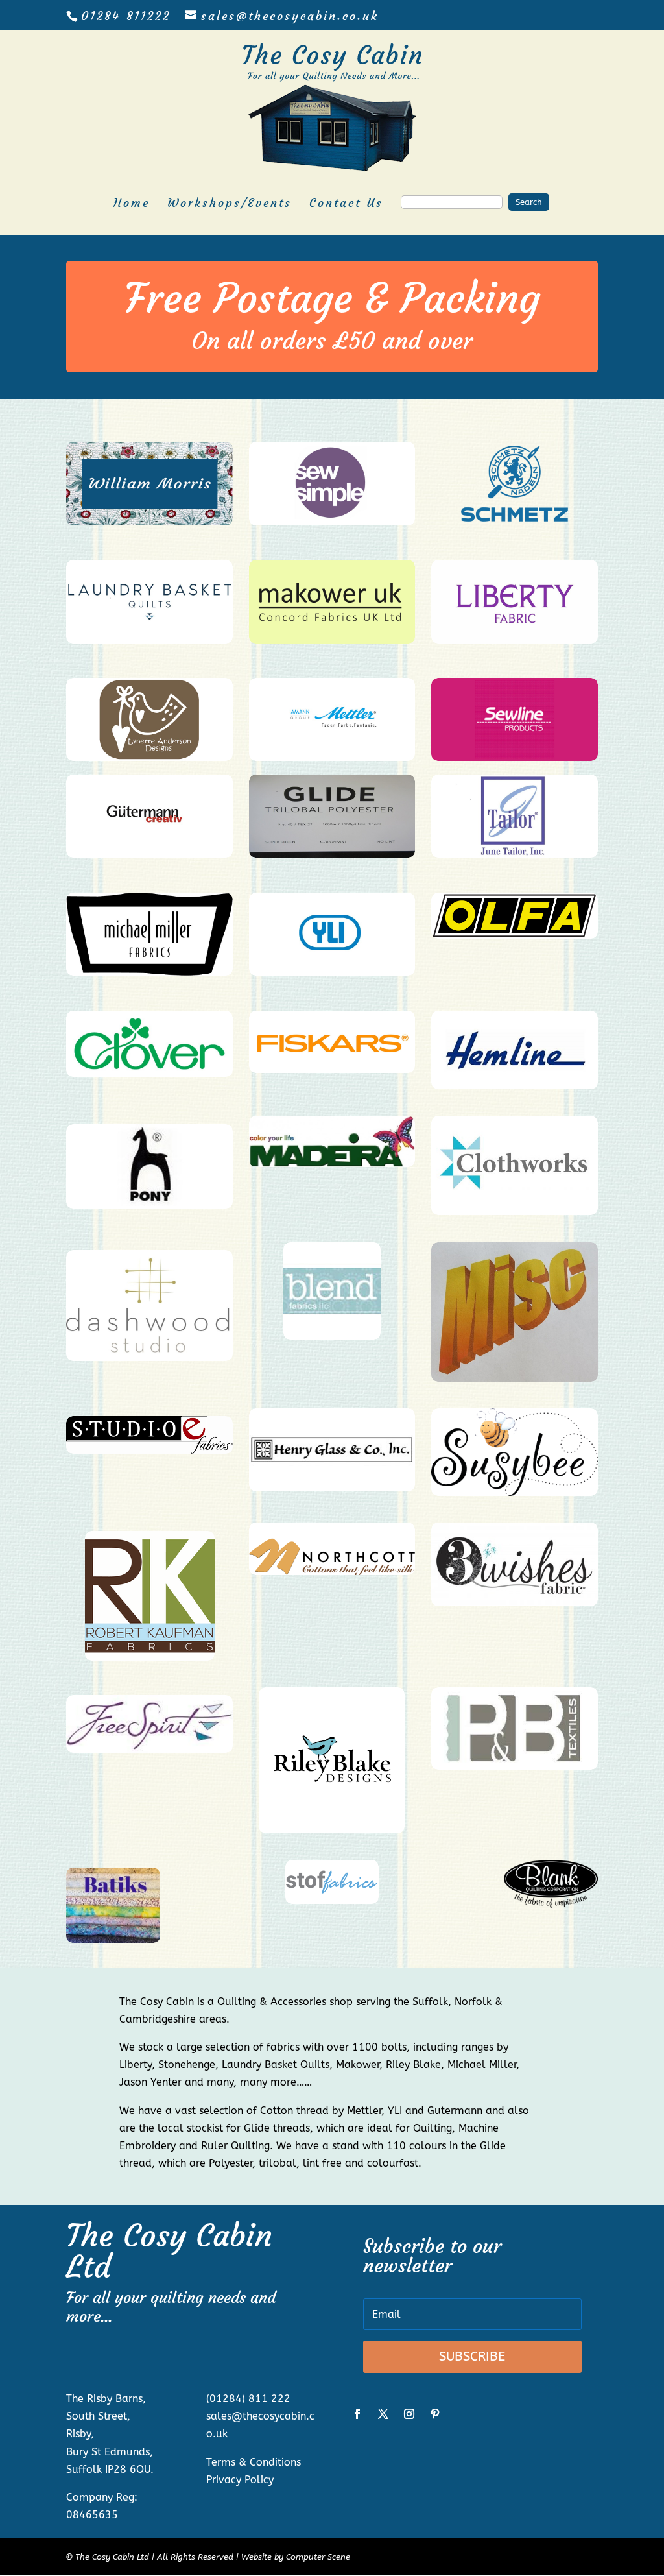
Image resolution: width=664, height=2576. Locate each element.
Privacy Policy (240, 2480)
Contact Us (346, 204)
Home (132, 204)
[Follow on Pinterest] (435, 2414)
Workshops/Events (230, 204)
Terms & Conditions (254, 2462)
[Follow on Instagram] (409, 2414)
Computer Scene (318, 2557)
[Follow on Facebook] (357, 2414)
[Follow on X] (383, 2414)
